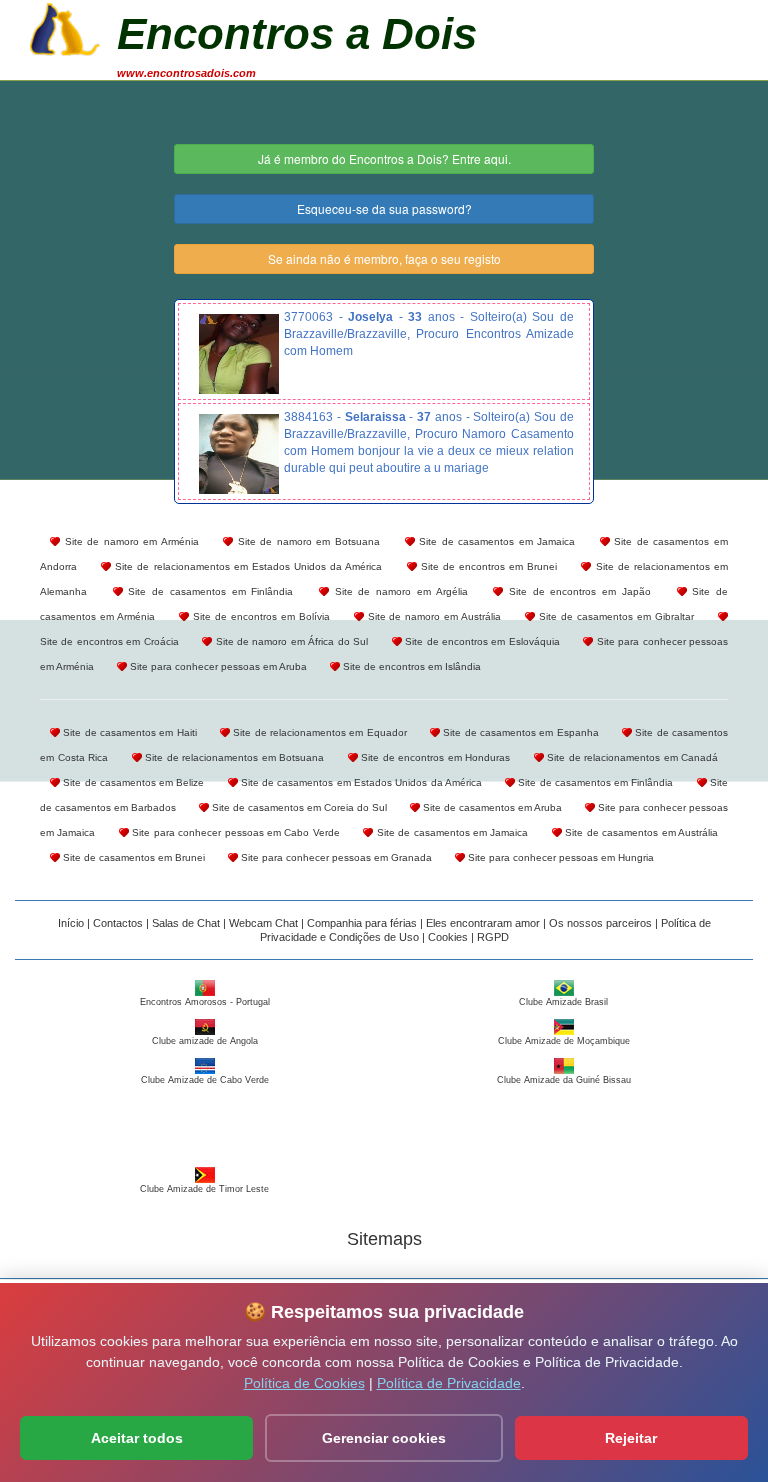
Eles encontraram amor (483, 923)
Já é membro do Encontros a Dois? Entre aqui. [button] (384, 158)
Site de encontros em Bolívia (259, 616)
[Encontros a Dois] (65, 27)
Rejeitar (631, 1438)
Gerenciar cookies (384, 1438)
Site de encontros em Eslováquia (481, 641)
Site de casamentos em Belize (132, 782)
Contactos (118, 923)
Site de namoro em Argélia (398, 591)
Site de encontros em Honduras (434, 757)
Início (71, 923)
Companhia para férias (362, 923)
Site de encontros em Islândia (410, 666)
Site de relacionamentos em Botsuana (233, 757)
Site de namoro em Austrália (433, 616)
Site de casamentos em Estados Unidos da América (360, 782)
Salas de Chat (186, 923)
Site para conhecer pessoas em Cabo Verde (234, 832)
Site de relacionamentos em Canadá (631, 757)
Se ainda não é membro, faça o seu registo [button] (384, 258)
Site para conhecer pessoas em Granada (335, 857)
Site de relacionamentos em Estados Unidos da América (246, 566)
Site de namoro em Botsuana (306, 541)
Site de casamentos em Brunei (132, 857)
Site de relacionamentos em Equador (318, 732)
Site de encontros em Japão (577, 591)
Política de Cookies (304, 1383)
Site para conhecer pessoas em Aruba (217, 666)
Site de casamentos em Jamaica (495, 541)
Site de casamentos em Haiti (128, 732)
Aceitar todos (137, 1438)
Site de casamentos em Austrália (640, 832)
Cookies (448, 937)
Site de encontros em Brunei (487, 566)
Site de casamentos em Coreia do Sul (298, 807)
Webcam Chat (263, 923)
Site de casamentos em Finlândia (208, 591)
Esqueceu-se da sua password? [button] (384, 208)
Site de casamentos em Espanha (519, 732)
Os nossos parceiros (600, 923)
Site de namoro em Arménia (129, 541)
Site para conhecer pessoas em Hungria (559, 857)
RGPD (493, 937)
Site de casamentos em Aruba (491, 807)
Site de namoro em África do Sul (290, 641)
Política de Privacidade (449, 1383)
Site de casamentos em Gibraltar (614, 616)
